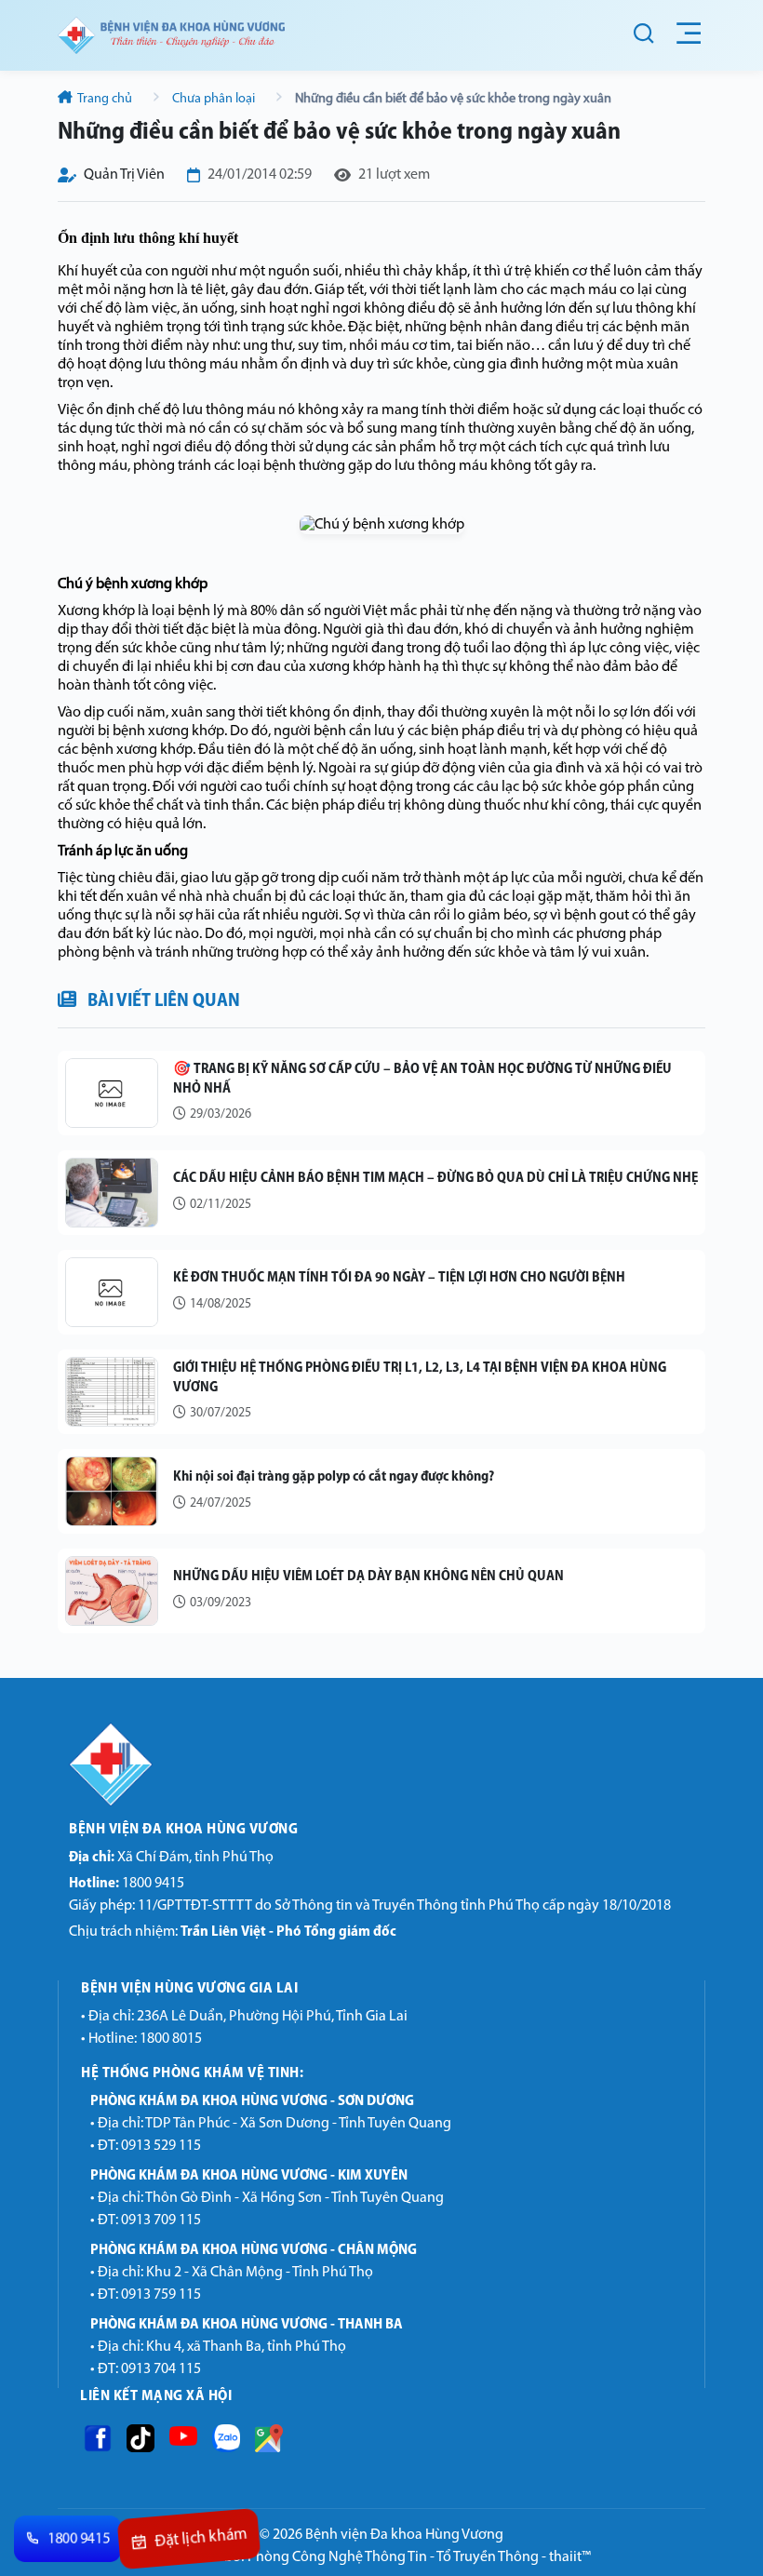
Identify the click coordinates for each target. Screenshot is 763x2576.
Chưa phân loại (214, 99)
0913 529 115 (161, 2146)
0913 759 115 (161, 2295)
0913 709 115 (161, 2220)
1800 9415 (127, 1884)
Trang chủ (105, 99)
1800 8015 (171, 2039)
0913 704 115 (161, 2369)
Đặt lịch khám (200, 2540)
